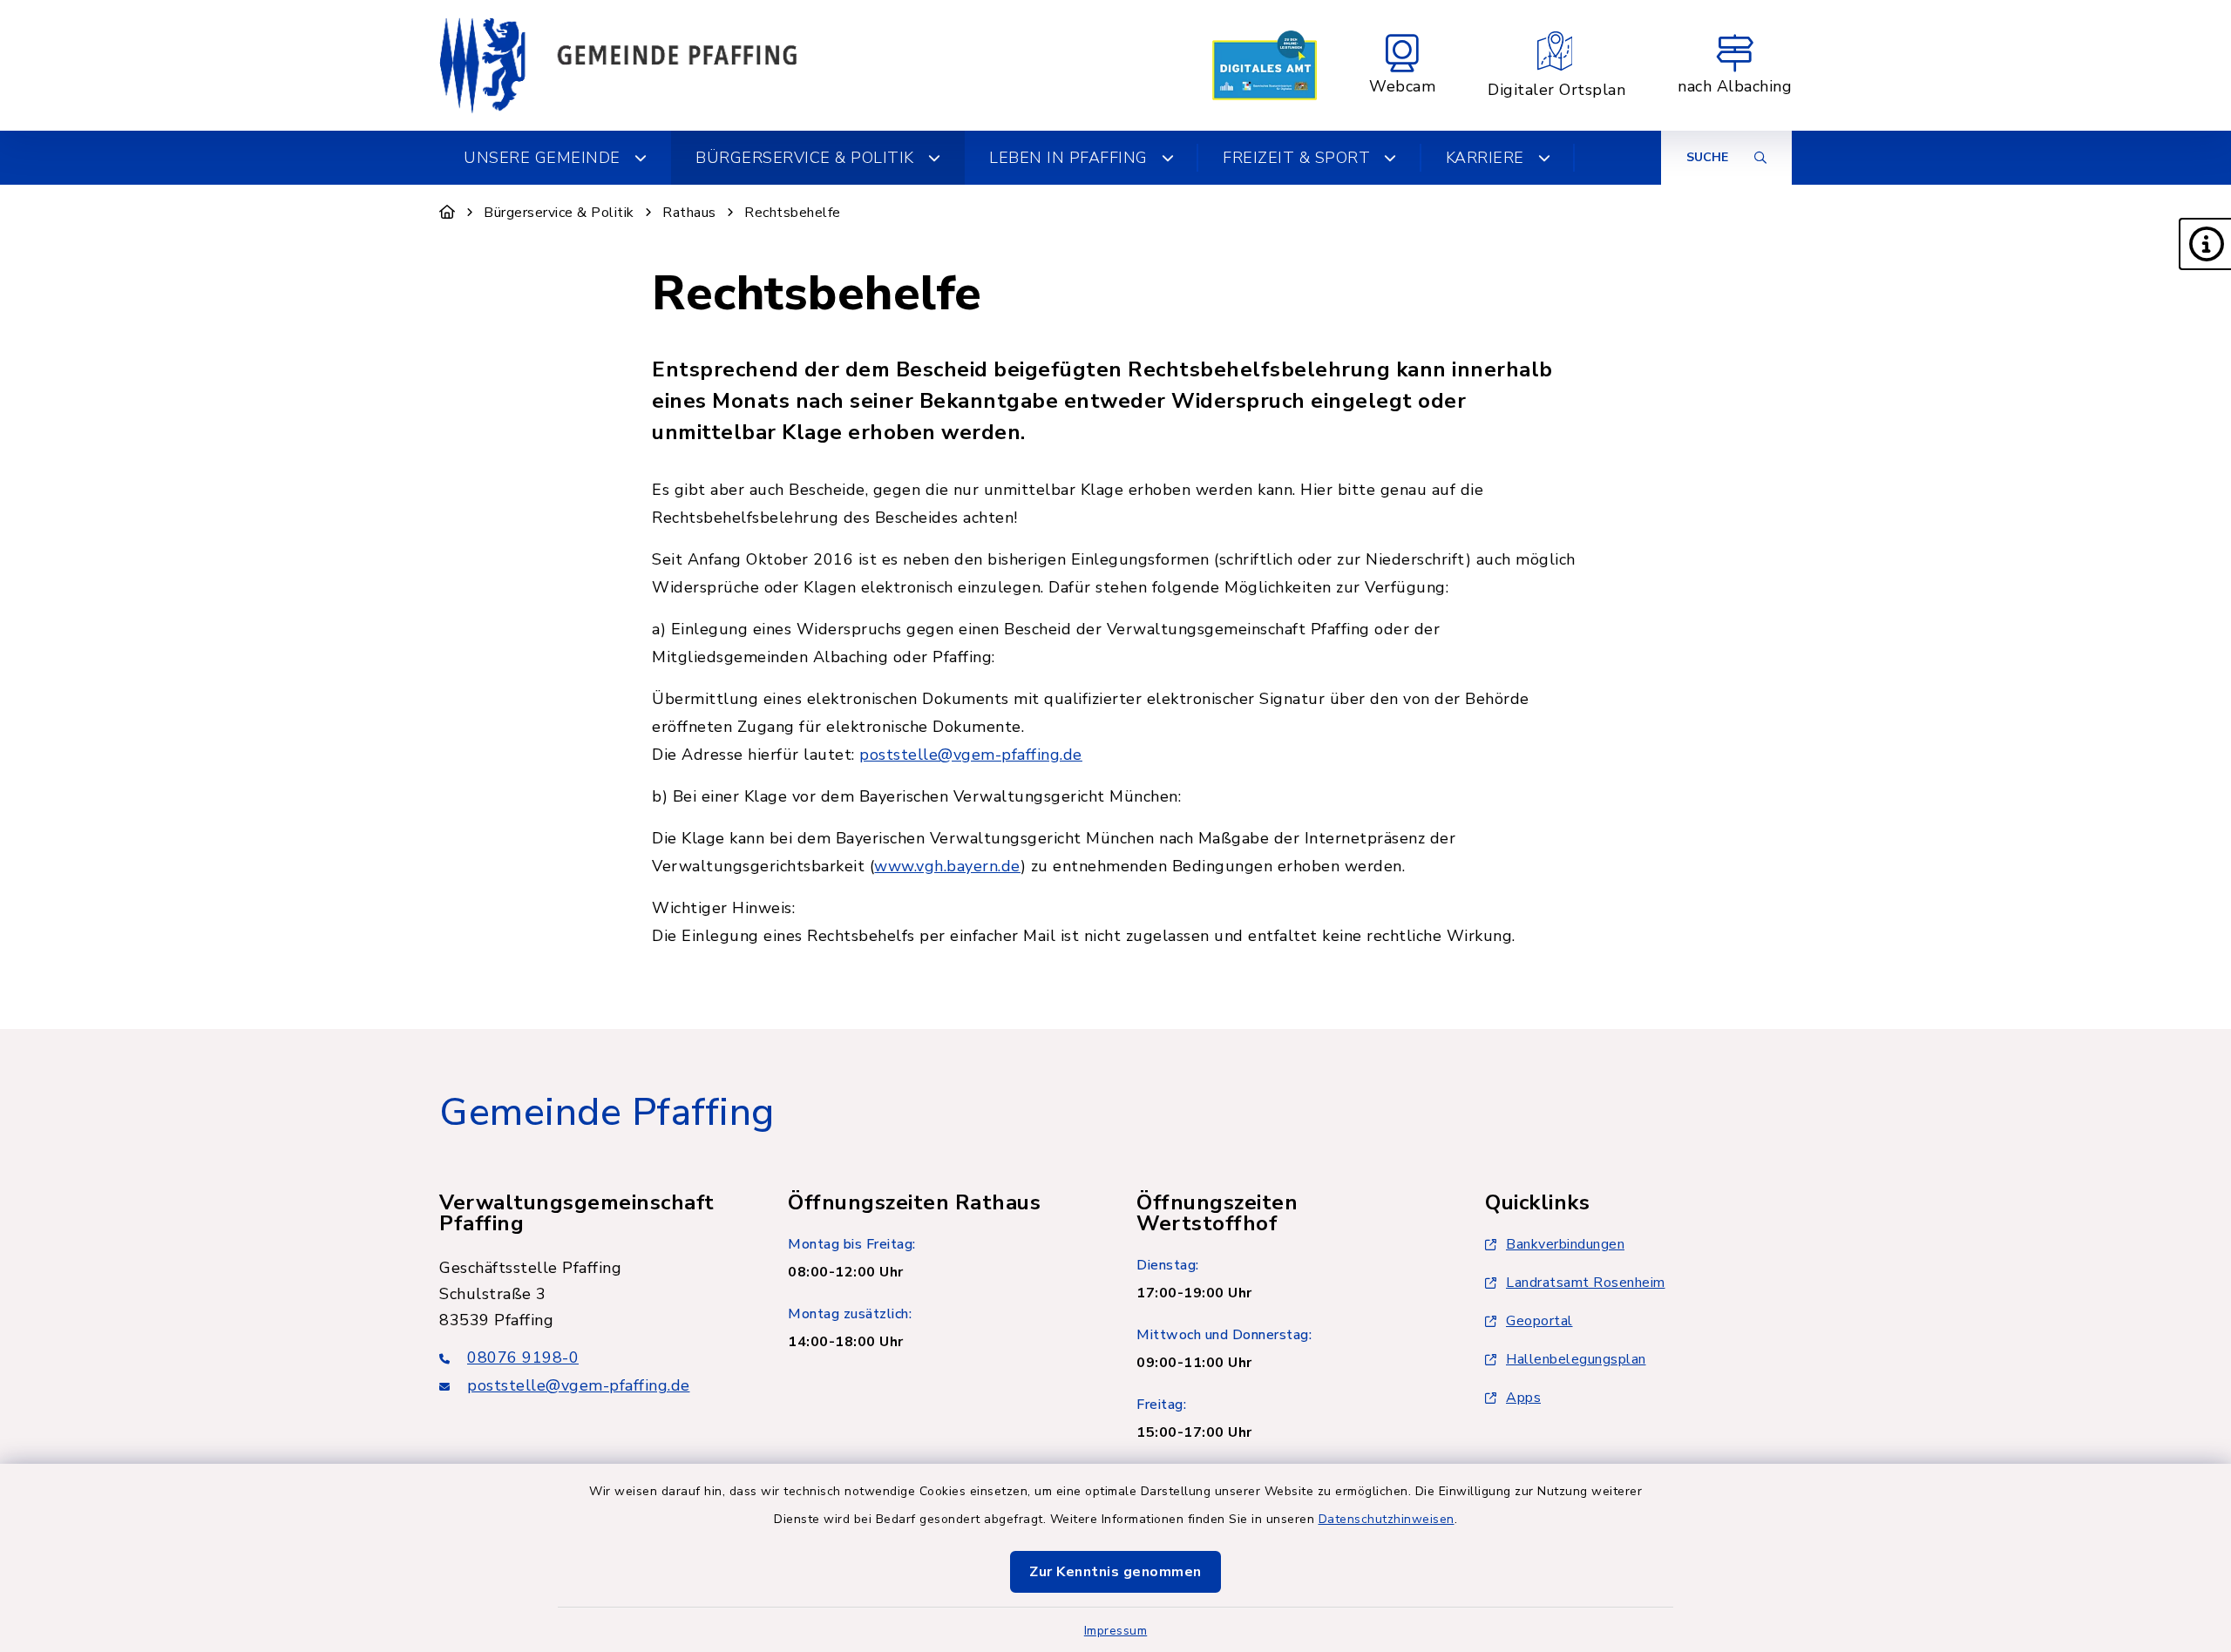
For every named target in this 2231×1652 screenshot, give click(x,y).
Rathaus (689, 213)
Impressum (1116, 1631)
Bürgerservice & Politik (559, 213)
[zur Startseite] (618, 65)
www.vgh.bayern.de (947, 866)
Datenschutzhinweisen (1387, 1519)
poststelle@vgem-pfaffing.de (971, 755)
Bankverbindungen (1565, 1244)
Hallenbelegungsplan (1576, 1359)
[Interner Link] (1265, 65)
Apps (1523, 1398)
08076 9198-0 (523, 1357)
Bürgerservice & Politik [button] (805, 158)
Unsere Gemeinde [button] (542, 158)
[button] (2205, 244)
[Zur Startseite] (448, 213)
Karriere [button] (1485, 158)
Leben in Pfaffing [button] (1068, 158)
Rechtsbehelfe (793, 213)
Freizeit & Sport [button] (1296, 158)
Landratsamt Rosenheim (1586, 1283)
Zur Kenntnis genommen (1115, 1572)
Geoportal (1539, 1321)
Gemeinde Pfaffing (607, 1113)
